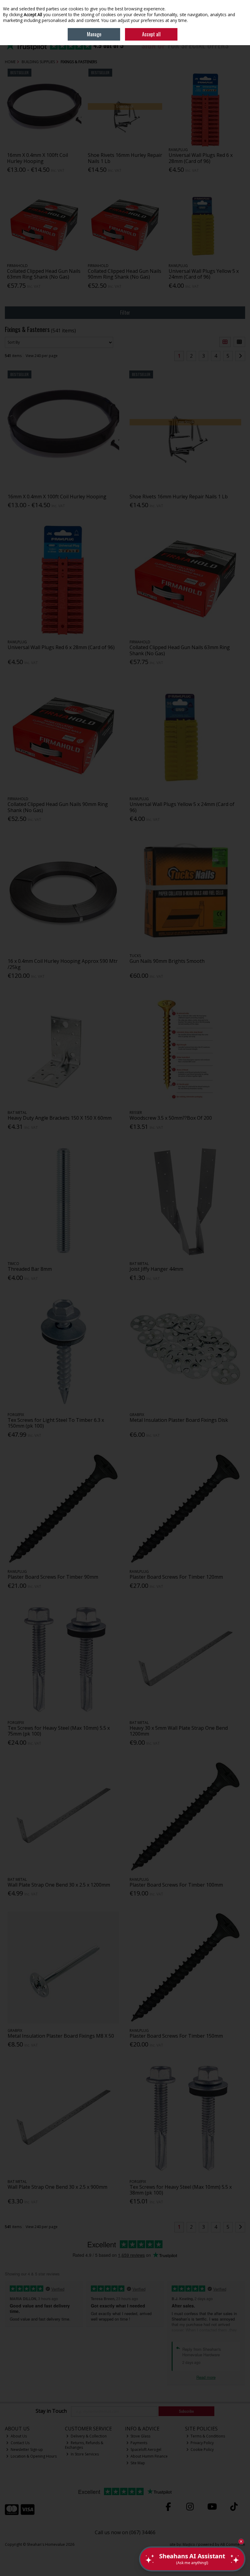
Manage (94, 34)
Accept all (151, 34)
